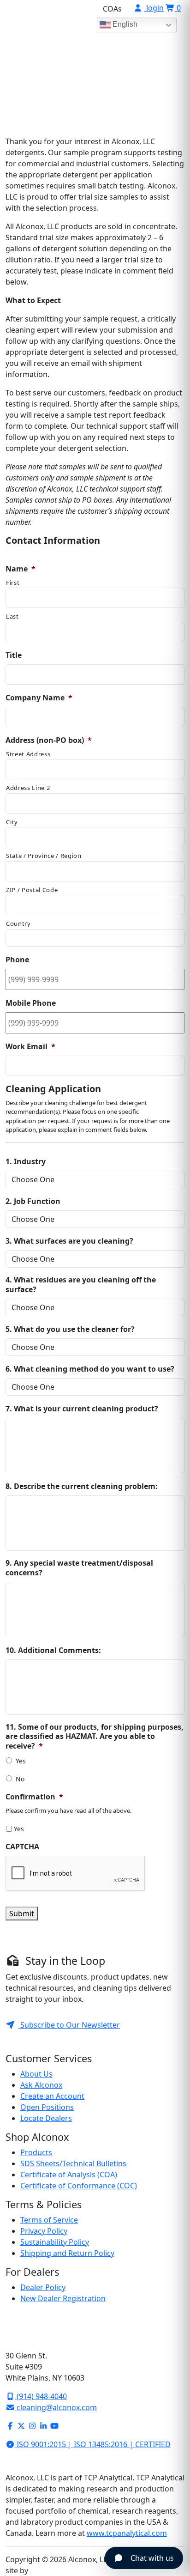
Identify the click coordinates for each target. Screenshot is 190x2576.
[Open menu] (171, 54)
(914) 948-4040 (41, 2396)
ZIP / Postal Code (32, 890)
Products (36, 2152)
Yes (21, 1761)
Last (12, 616)
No (20, 1779)
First (13, 583)
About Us (36, 2074)
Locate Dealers (46, 2118)
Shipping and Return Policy (67, 2253)
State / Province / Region (44, 856)
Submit (22, 1914)
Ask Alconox (41, 2085)
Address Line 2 (28, 788)
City (12, 822)
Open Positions (47, 2107)
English (124, 24)
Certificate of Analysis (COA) (69, 2175)
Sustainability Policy (55, 2242)
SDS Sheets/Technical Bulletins (73, 2163)
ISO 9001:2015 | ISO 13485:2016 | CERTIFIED (93, 2444)
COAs (112, 9)
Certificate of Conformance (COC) (79, 2186)
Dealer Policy (43, 2287)
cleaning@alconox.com (56, 2407)
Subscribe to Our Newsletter (69, 2025)
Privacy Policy (44, 2231)
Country (18, 923)
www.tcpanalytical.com (127, 2533)
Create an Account (52, 2096)
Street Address (28, 754)
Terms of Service (49, 2220)
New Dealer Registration (63, 2298)
